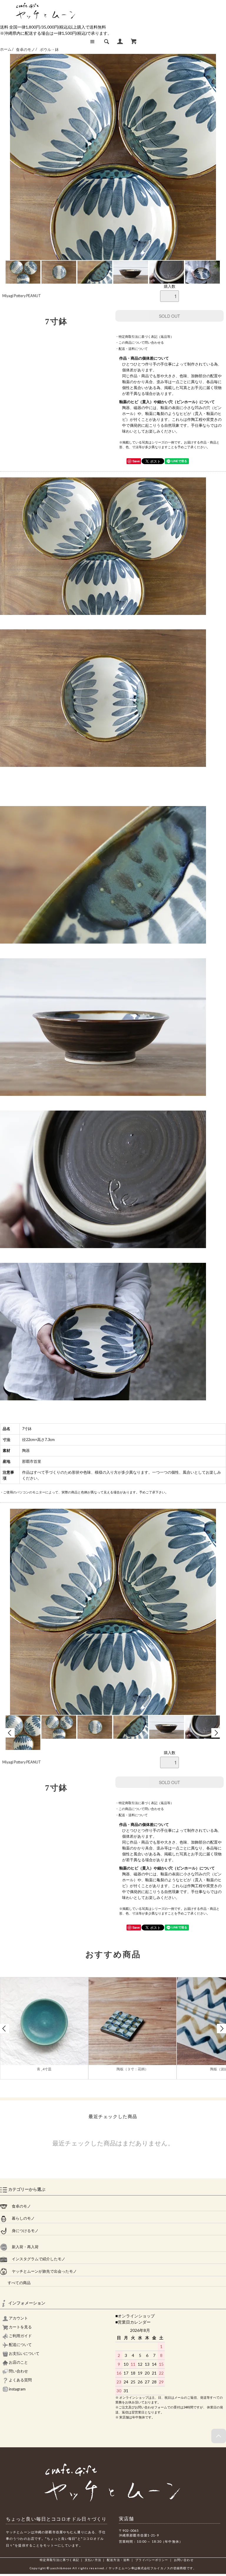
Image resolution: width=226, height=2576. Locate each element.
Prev (10, 1733)
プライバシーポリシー (152, 2560)
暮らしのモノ (21, 2218)
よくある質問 (20, 2380)
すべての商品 (15, 2283)
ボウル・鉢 (49, 50)
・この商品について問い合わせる (140, 342)
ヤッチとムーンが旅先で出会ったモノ (42, 2271)
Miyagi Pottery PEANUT (22, 296)
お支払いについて (24, 2354)
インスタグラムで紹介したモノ (36, 2259)
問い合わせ (18, 2371)
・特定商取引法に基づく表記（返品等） (144, 336)
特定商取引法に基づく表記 (59, 2560)
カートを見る (20, 2327)
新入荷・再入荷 (23, 2247)
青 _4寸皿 (44, 2069)
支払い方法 (93, 2560)
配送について (20, 2345)
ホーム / (7, 50)
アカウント (18, 2318)
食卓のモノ (26, 50)
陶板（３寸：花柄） (132, 2069)
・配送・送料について (132, 349)
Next (216, 1733)
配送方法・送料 (118, 2560)
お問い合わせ (184, 2560)
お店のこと (18, 2362)
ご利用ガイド (20, 2336)
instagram (17, 2389)
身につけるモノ (23, 2231)
